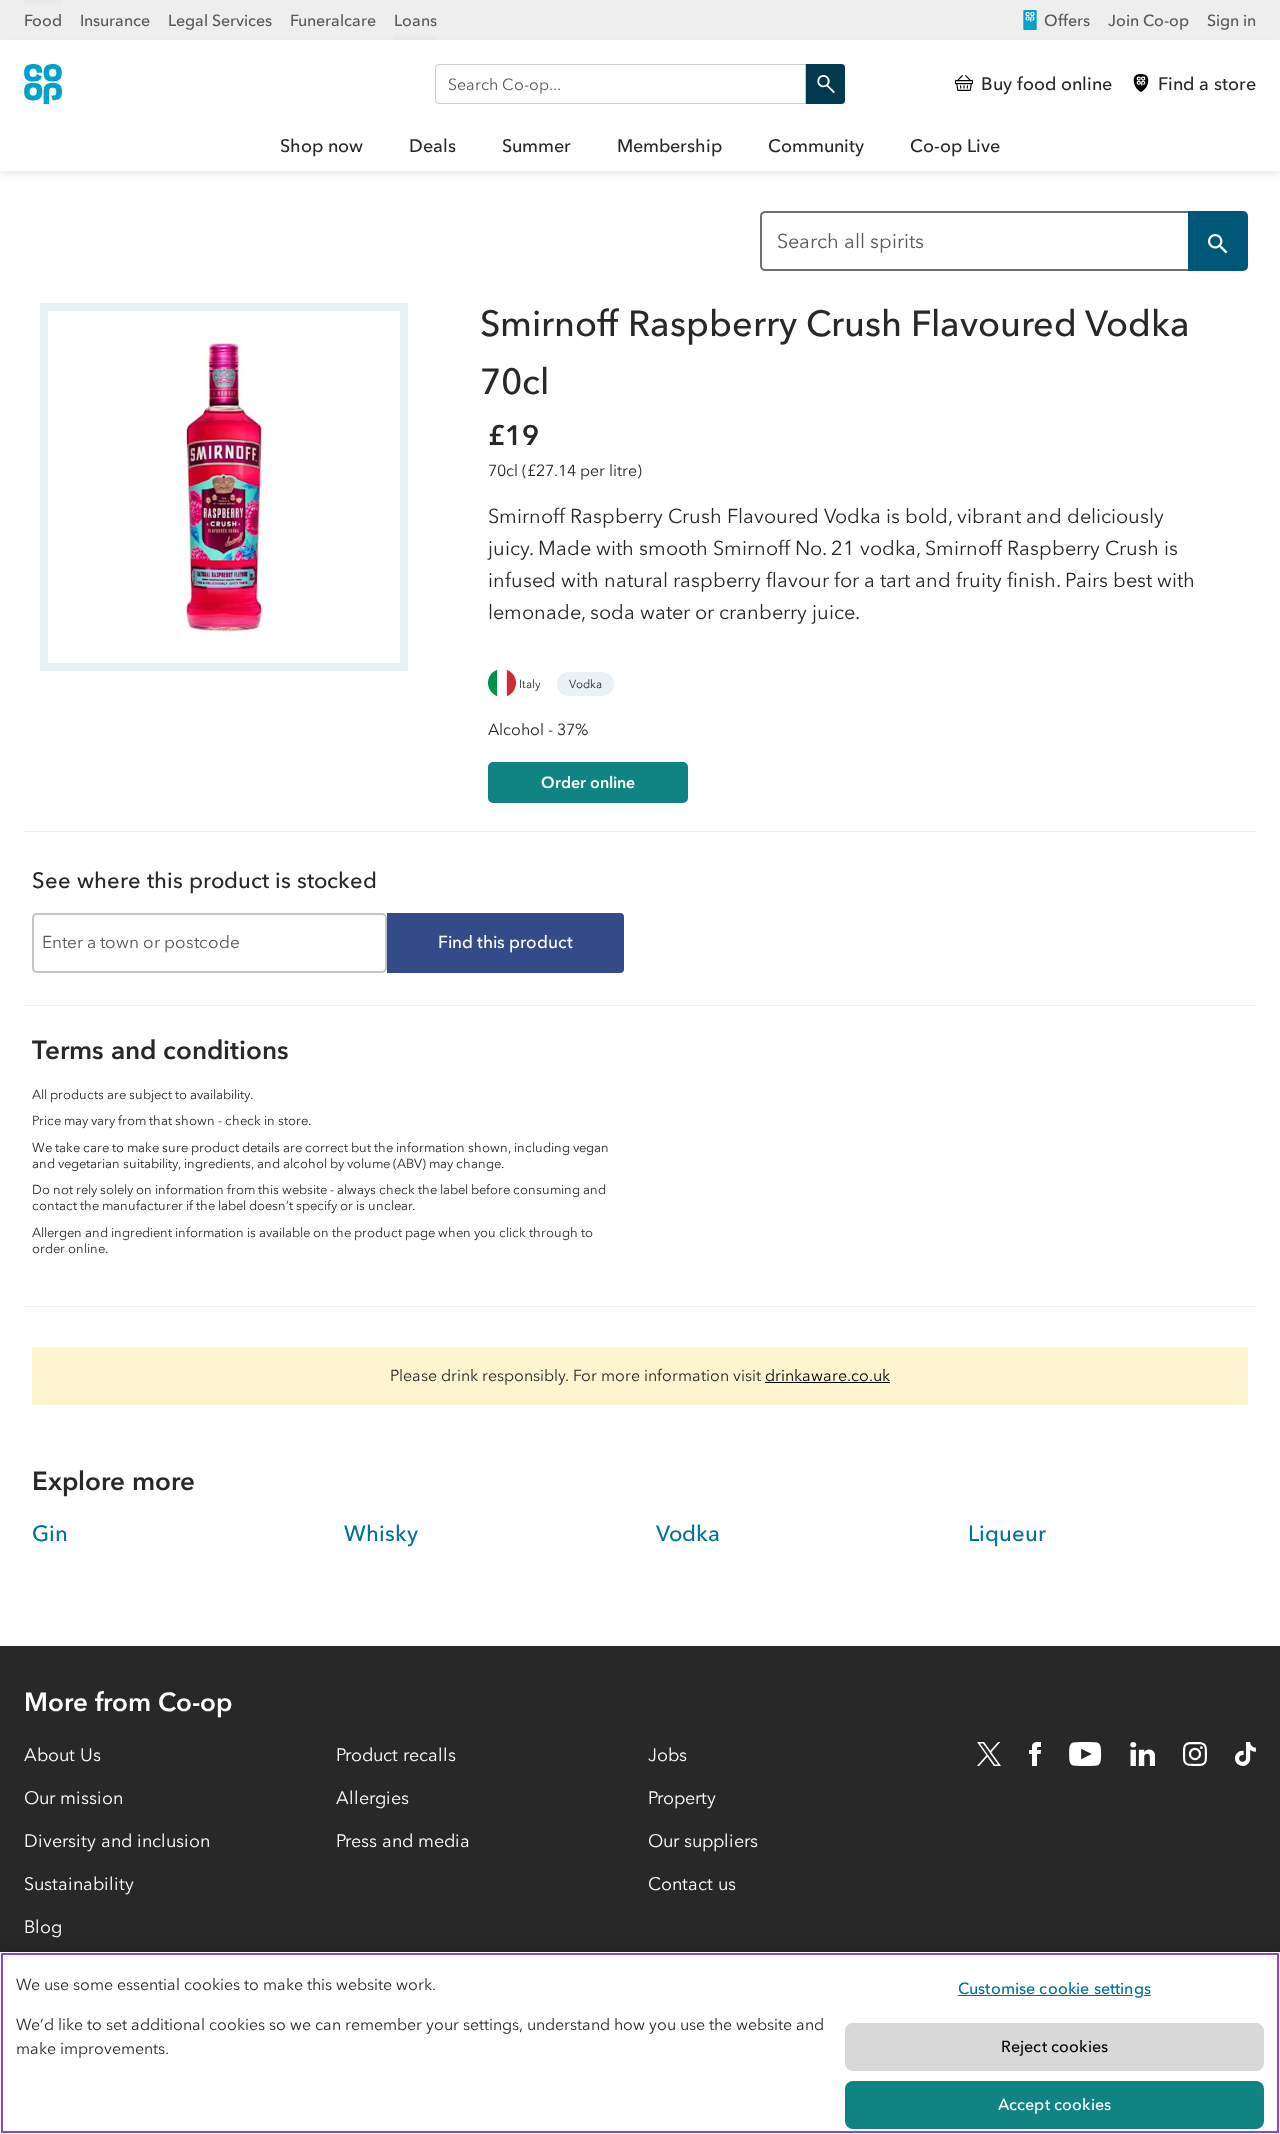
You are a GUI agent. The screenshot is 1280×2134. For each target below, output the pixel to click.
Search (825, 84)
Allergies (372, 1798)
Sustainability (79, 1884)
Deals (432, 146)
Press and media (403, 1841)
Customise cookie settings (1054, 1988)
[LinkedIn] (1143, 1754)
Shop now (321, 146)
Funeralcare (333, 20)
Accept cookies (1054, 2104)
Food (43, 20)
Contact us (692, 1884)
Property (682, 1798)
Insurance (115, 20)
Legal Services (220, 20)
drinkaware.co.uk (827, 1375)
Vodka (585, 684)
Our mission (73, 1798)
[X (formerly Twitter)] (989, 1754)
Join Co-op (1148, 20)
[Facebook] (1035, 1754)
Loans (415, 20)
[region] (640, 2043)
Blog (43, 1927)
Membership (669, 146)
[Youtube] (1085, 1754)
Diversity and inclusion (117, 1841)
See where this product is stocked (204, 880)
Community (816, 146)
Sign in (1231, 20)
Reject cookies (1054, 2046)
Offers (1067, 20)
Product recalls (396, 1755)
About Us (62, 1755)
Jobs (667, 1755)
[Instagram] (1195, 1754)
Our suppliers (703, 1841)
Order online (588, 782)
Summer (536, 146)
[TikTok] (1245, 1754)
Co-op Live (955, 146)
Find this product (505, 942)
